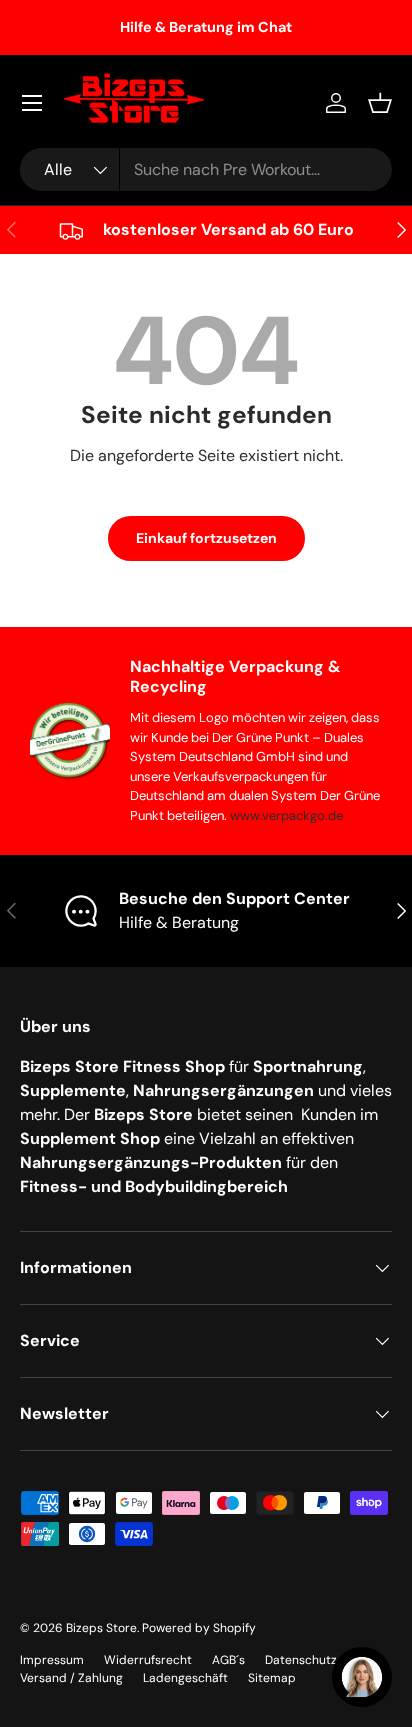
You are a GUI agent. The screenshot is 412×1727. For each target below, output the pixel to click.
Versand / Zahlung (71, 1678)
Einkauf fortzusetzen (206, 538)
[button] (380, 103)
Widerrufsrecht (148, 1660)
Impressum (52, 1660)
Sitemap (272, 1678)
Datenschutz (301, 1660)
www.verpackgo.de (286, 815)
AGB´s (228, 1660)
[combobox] (206, 169)
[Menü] (32, 103)
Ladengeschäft (185, 1678)
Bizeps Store (101, 1628)
